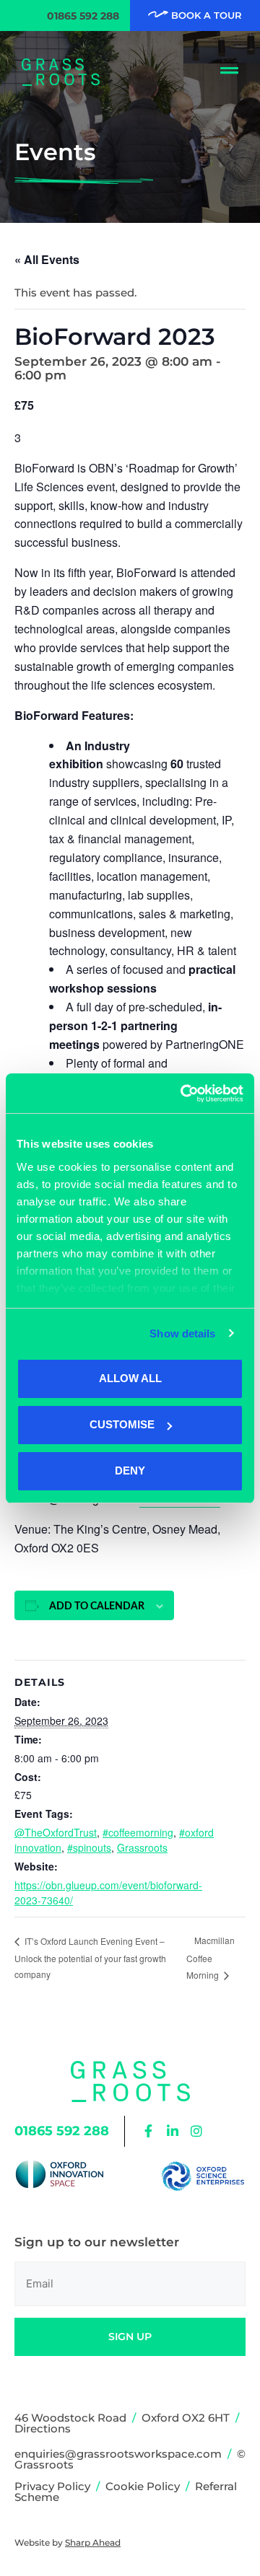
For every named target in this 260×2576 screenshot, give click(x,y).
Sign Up (130, 2337)
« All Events (47, 259)
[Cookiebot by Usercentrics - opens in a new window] (183, 1094)
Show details (182, 1333)
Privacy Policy (52, 2486)
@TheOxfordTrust (56, 1832)
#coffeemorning (138, 1832)
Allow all (130, 1378)
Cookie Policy (143, 2486)
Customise (122, 1424)
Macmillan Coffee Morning (211, 1957)
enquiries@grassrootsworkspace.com (118, 2454)
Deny (130, 1471)
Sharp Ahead (93, 2542)
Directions (43, 2428)
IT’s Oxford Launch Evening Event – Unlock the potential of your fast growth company (90, 1958)
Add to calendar (97, 1606)
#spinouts (89, 1847)
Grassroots (142, 1847)
